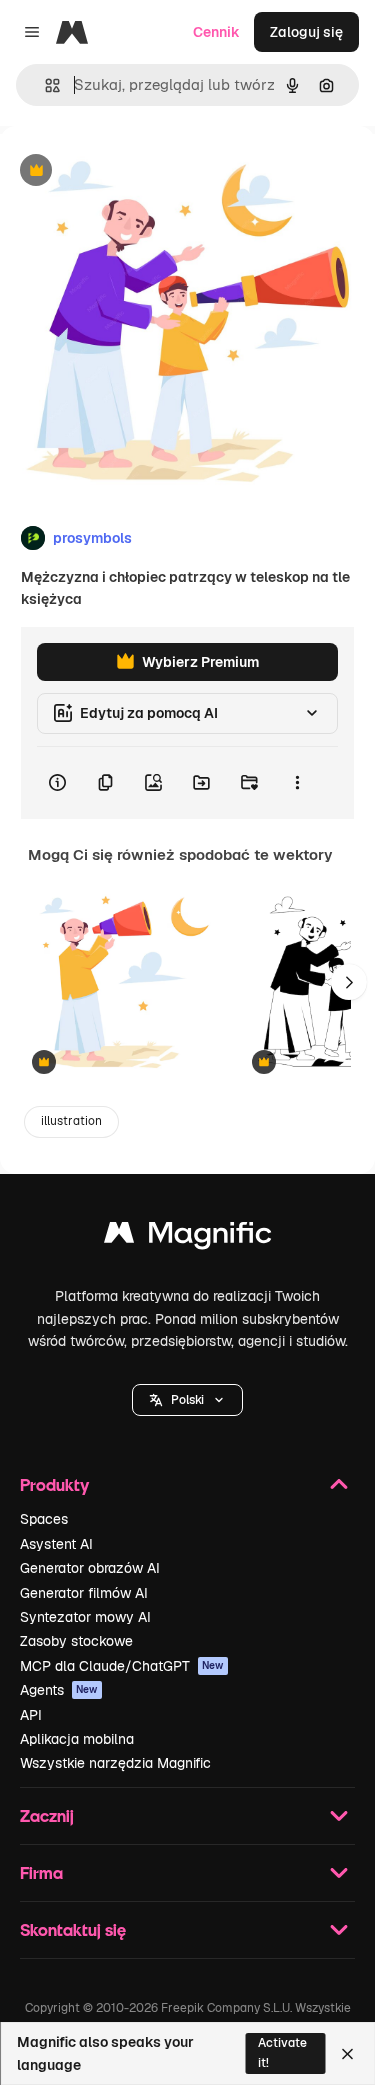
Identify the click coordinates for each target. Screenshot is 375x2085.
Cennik (216, 32)
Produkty (54, 1484)
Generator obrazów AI (90, 1568)
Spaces (44, 1519)
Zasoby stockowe (76, 1641)
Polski (187, 1400)
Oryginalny (138, 171)
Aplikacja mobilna (77, 1739)
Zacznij (47, 1815)
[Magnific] (188, 1237)
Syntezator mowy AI (85, 1617)
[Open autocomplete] (44, 85)
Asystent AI (56, 1544)
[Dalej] (349, 982)
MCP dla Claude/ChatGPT (122, 1666)
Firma (41, 1872)
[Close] (347, 2054)
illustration (71, 1121)
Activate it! (282, 2052)
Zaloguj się (306, 32)
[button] (187, 1400)
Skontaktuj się (73, 1929)
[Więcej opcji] (297, 783)
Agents (59, 1690)
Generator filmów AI (84, 1593)
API (31, 1715)
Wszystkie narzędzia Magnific (115, 1763)
